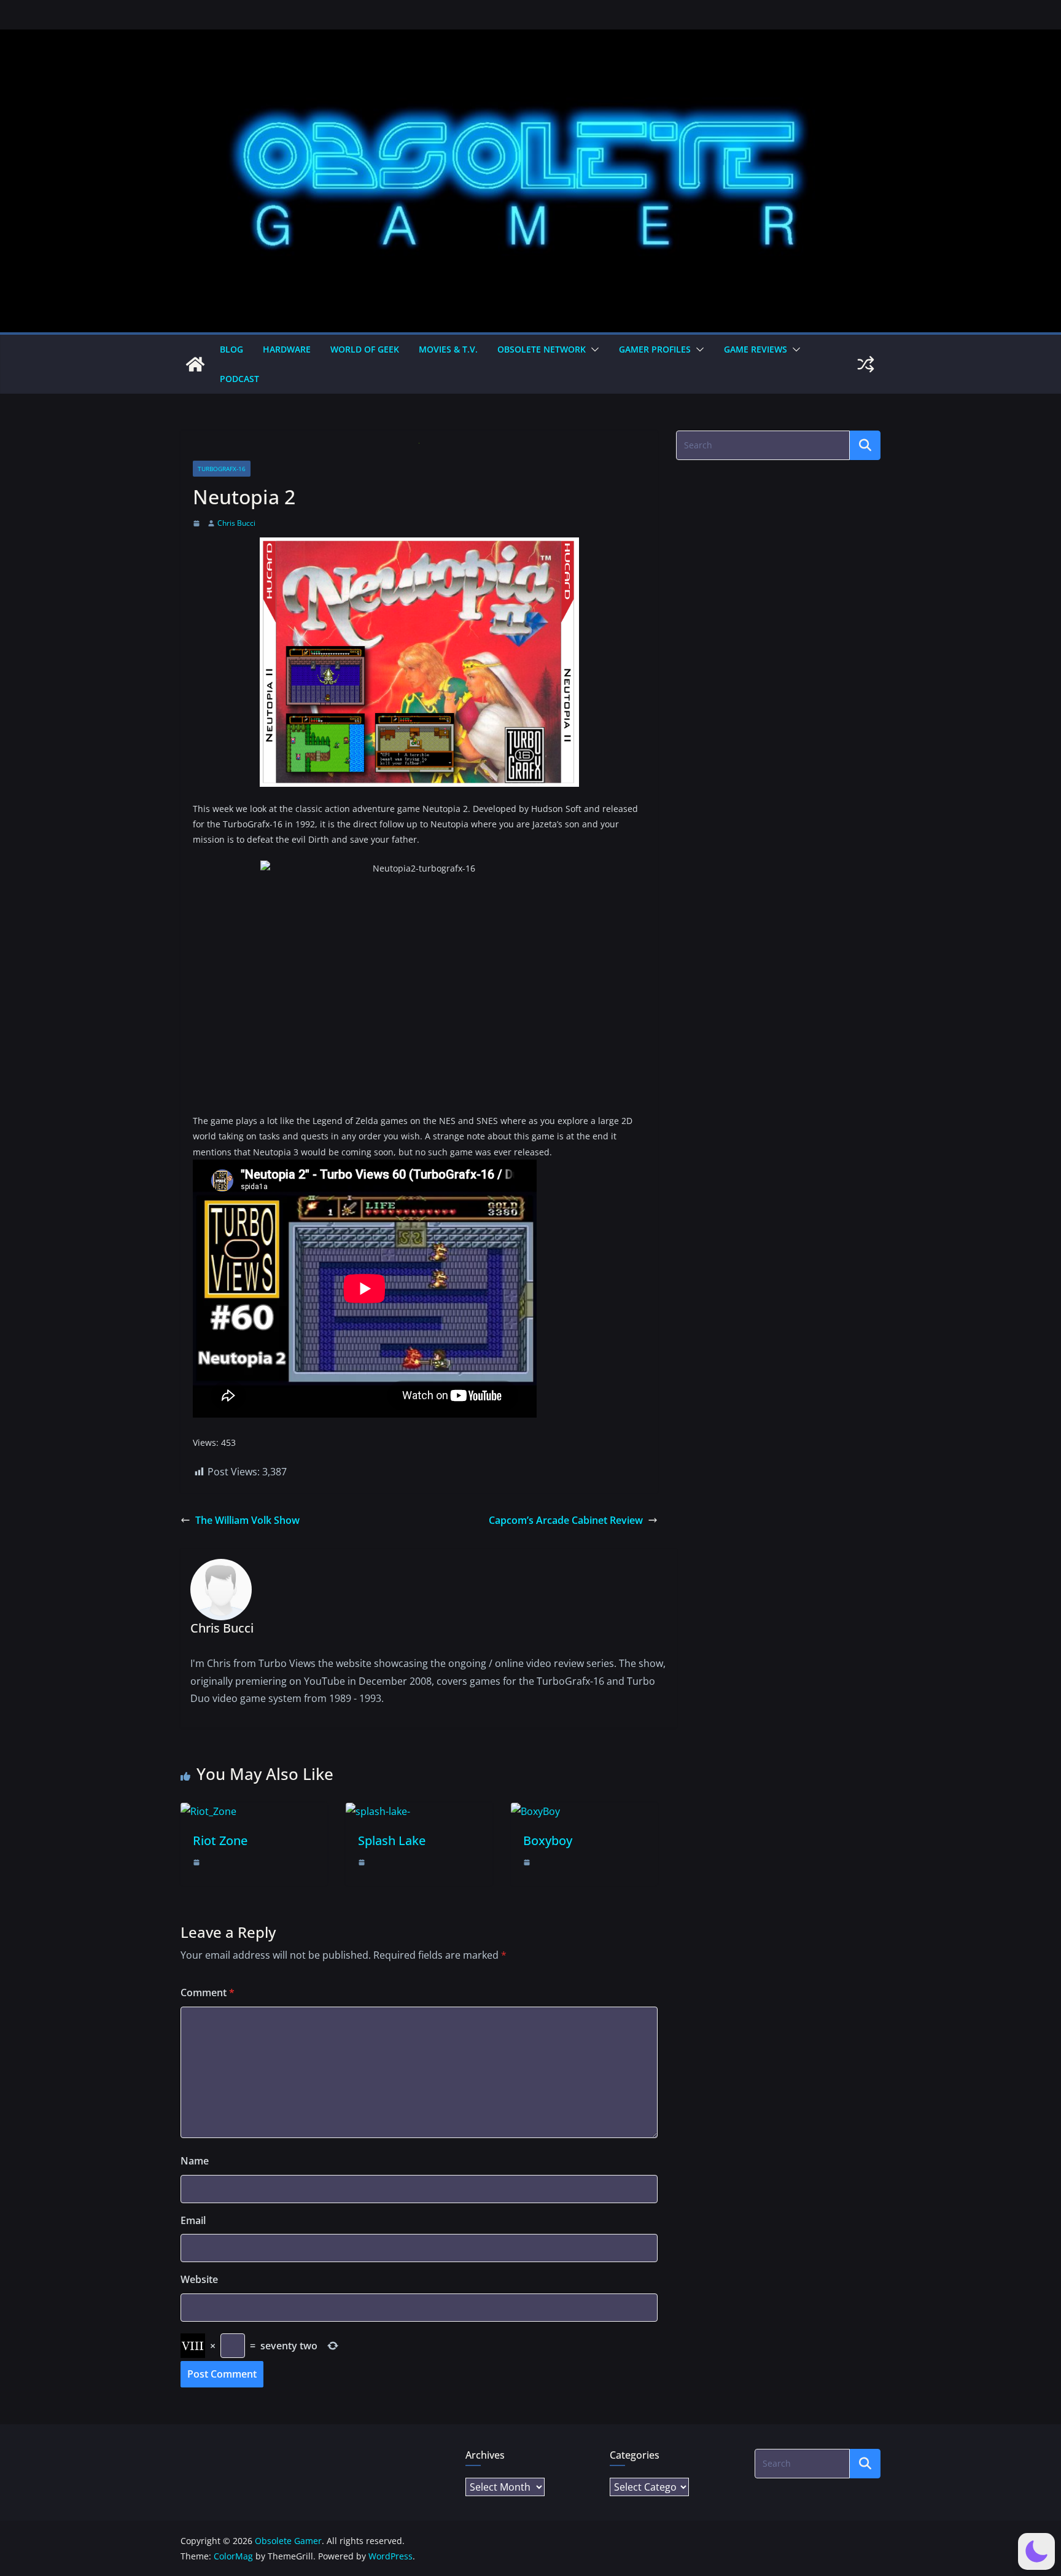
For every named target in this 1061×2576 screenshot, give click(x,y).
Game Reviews (756, 349)
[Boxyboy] (535, 1811)
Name (195, 2161)
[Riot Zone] (208, 1811)
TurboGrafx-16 (222, 469)
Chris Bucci (236, 523)
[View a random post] (866, 364)
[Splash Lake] (378, 1811)
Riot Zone (220, 1840)
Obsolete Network (542, 349)
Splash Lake (392, 1840)
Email (193, 2220)
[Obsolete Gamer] (195, 364)
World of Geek (365, 349)
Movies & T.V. (448, 349)
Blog (231, 349)
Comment (208, 1992)
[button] (593, 349)
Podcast (239, 379)
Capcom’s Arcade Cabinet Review (566, 1520)
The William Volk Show (247, 1520)
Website (199, 2279)
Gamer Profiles (655, 349)
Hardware (287, 349)
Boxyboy (548, 1840)
